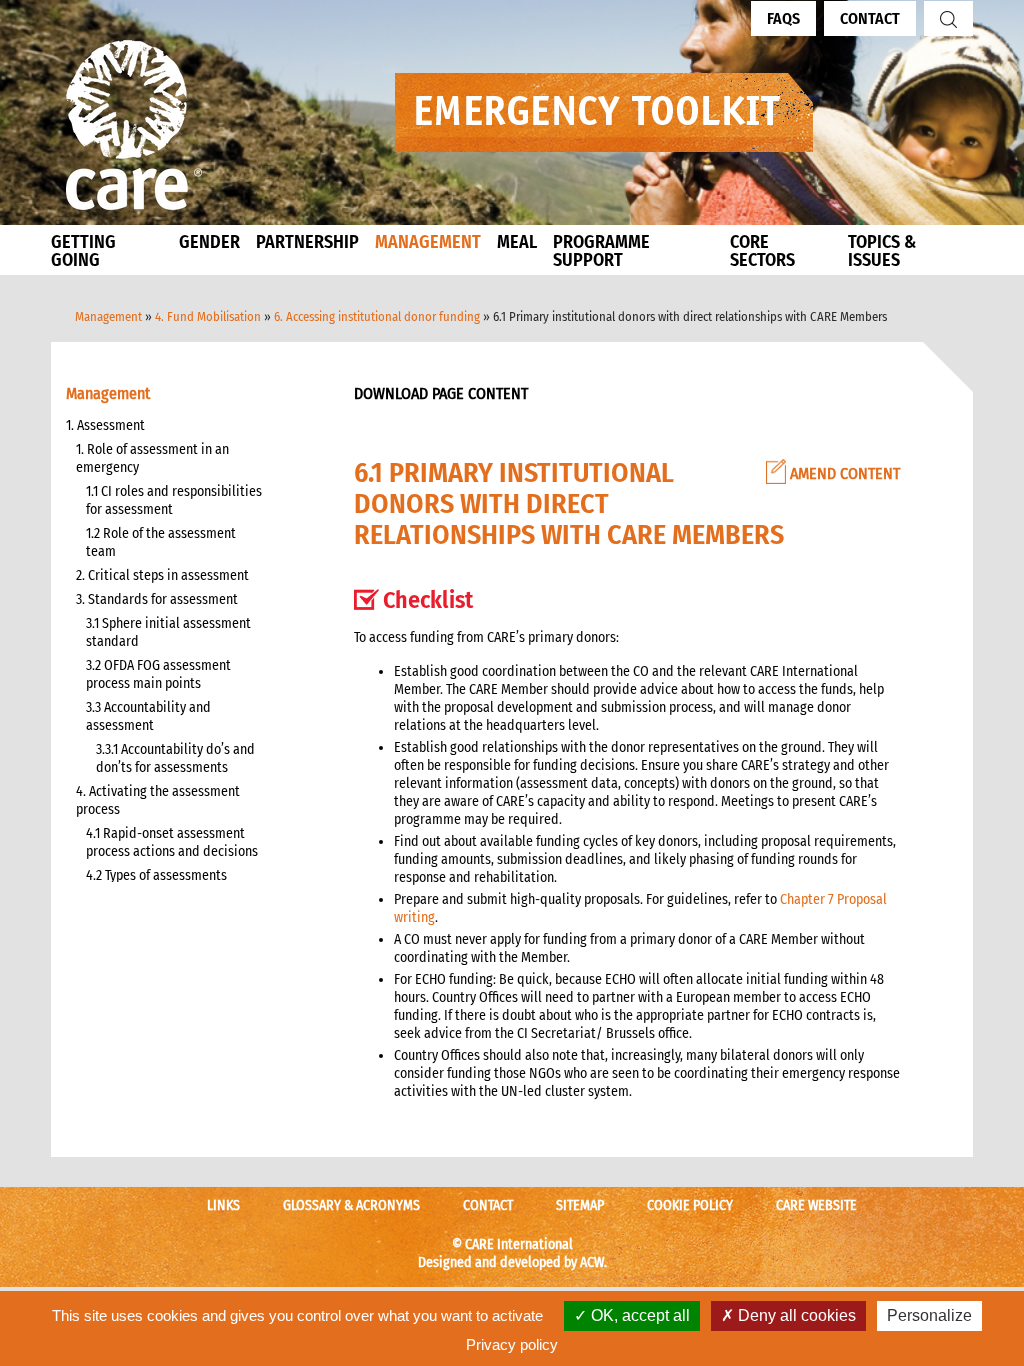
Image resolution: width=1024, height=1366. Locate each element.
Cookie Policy (690, 1205)
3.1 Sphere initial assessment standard (168, 632)
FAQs (783, 18)
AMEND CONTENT (843, 473)
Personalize (929, 1315)
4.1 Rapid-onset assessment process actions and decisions (172, 842)
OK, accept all (638, 1315)
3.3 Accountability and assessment (148, 716)
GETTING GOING (83, 251)
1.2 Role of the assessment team (161, 542)
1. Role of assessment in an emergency (152, 458)
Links (223, 1205)
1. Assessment (105, 425)
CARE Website (816, 1205)
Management (108, 316)
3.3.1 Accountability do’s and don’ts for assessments (175, 758)
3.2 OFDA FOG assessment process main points (158, 674)
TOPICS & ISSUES (882, 251)
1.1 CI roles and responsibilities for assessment (174, 500)
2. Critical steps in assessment (162, 575)
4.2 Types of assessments (156, 875)
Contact (870, 18)
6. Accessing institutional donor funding (377, 316)
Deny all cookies (795, 1315)
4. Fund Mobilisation (208, 316)
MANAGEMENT (428, 242)
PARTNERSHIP (307, 242)
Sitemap (580, 1205)
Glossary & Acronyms (351, 1205)
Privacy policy (512, 1344)
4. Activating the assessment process (158, 800)
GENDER (209, 242)
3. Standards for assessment (157, 599)
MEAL (517, 242)
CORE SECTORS (762, 251)
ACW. (593, 1262)
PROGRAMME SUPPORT (601, 251)
